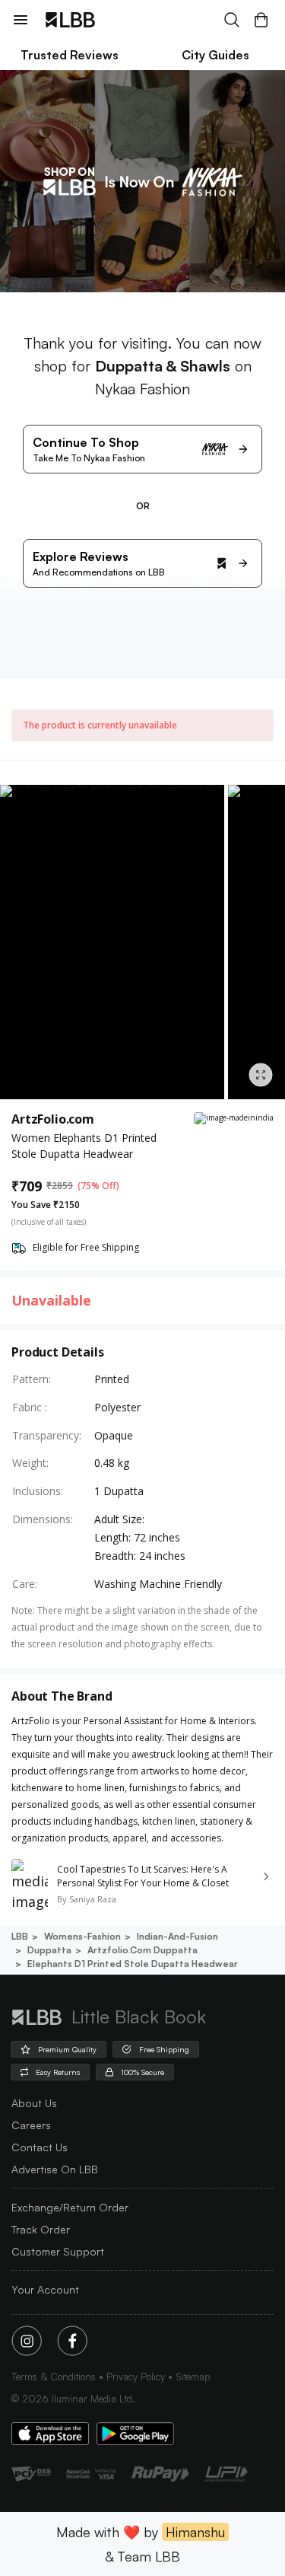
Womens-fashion (82, 1936)
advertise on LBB (55, 2169)
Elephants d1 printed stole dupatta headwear (133, 1964)
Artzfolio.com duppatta (142, 1950)
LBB (20, 1936)
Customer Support (58, 2251)
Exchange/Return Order (70, 2207)
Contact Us (40, 2147)
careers (31, 2125)
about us (34, 2103)
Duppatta (49, 1950)
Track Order (41, 2229)
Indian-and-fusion (177, 1936)
